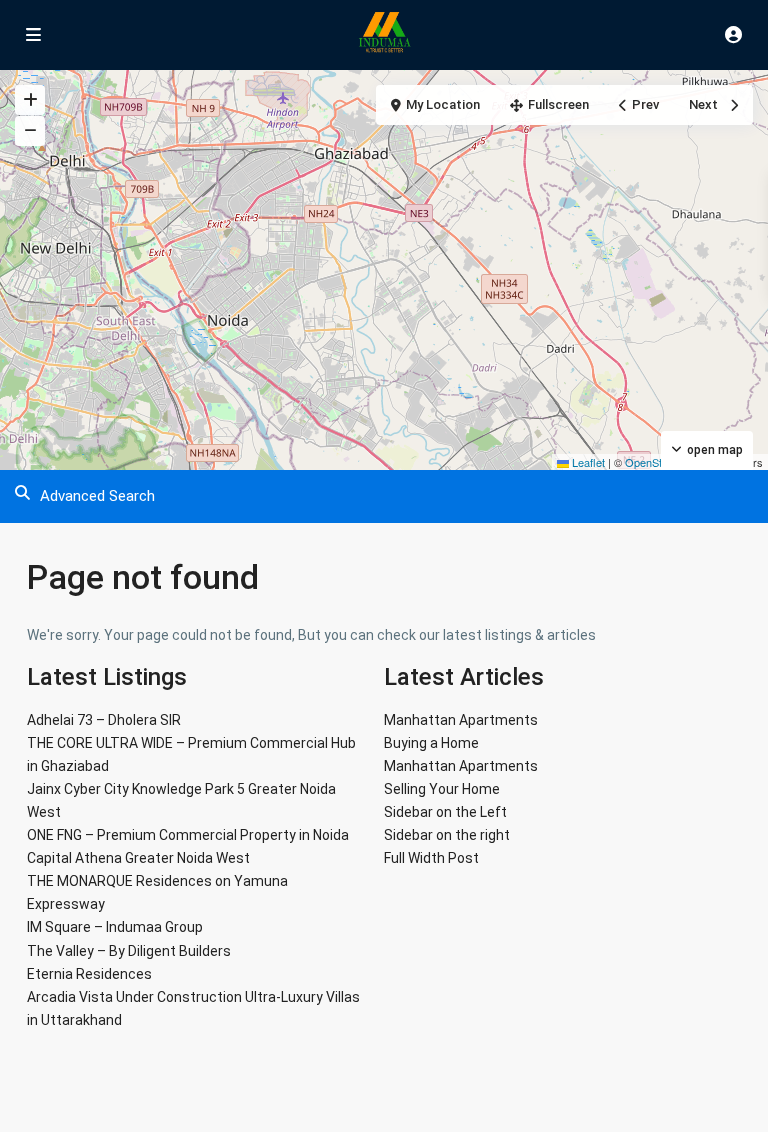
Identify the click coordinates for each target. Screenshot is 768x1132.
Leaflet (587, 462)
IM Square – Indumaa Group (115, 927)
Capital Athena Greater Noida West (138, 858)
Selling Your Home (442, 789)
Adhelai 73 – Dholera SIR (104, 720)
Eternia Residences (89, 974)
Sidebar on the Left (445, 812)
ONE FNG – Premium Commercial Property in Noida (188, 835)
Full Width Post (431, 858)
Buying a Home (431, 743)
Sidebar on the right (447, 835)
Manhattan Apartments (461, 720)
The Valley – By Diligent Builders (129, 951)
